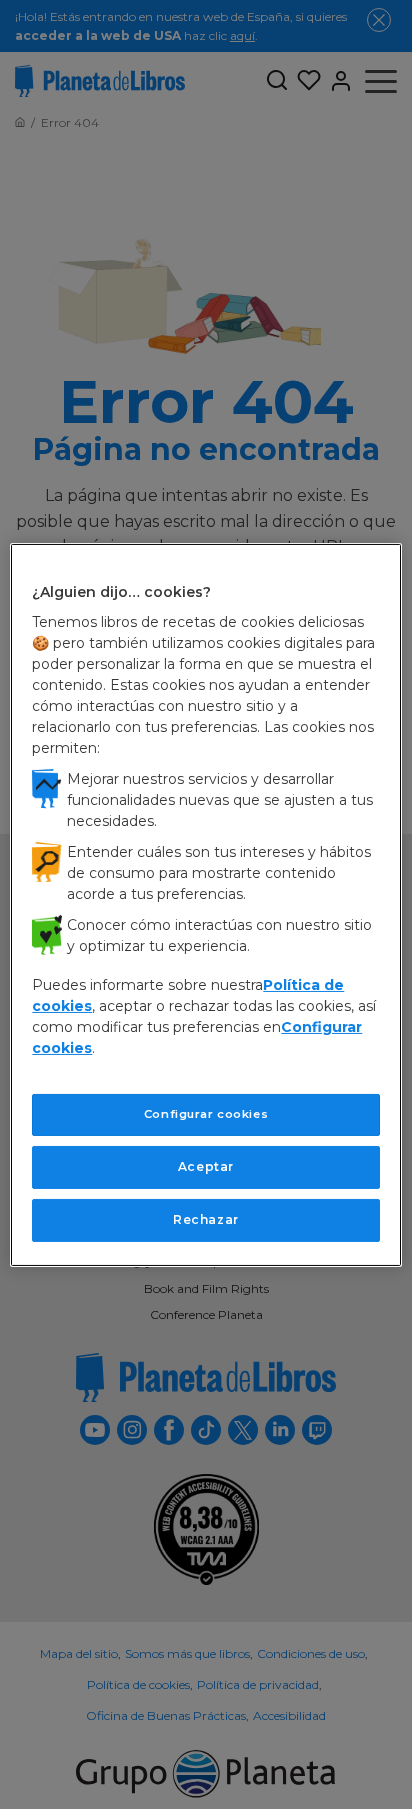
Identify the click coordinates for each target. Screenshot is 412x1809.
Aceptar (206, 1166)
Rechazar (206, 1219)
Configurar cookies (206, 1114)
